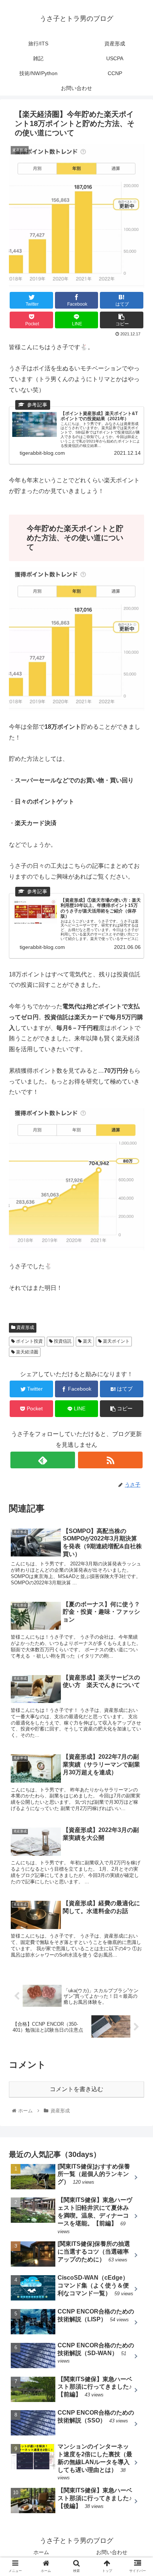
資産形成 (25, 1327)
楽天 (87, 1341)
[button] (138, 1376)
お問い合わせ (112, 2552)
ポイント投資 (29, 1341)
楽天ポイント (116, 1341)
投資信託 (62, 1341)
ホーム (41, 2552)
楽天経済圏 (27, 1352)
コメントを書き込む (76, 2089)
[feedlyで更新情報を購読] (43, 1460)
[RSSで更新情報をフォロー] (110, 1460)
